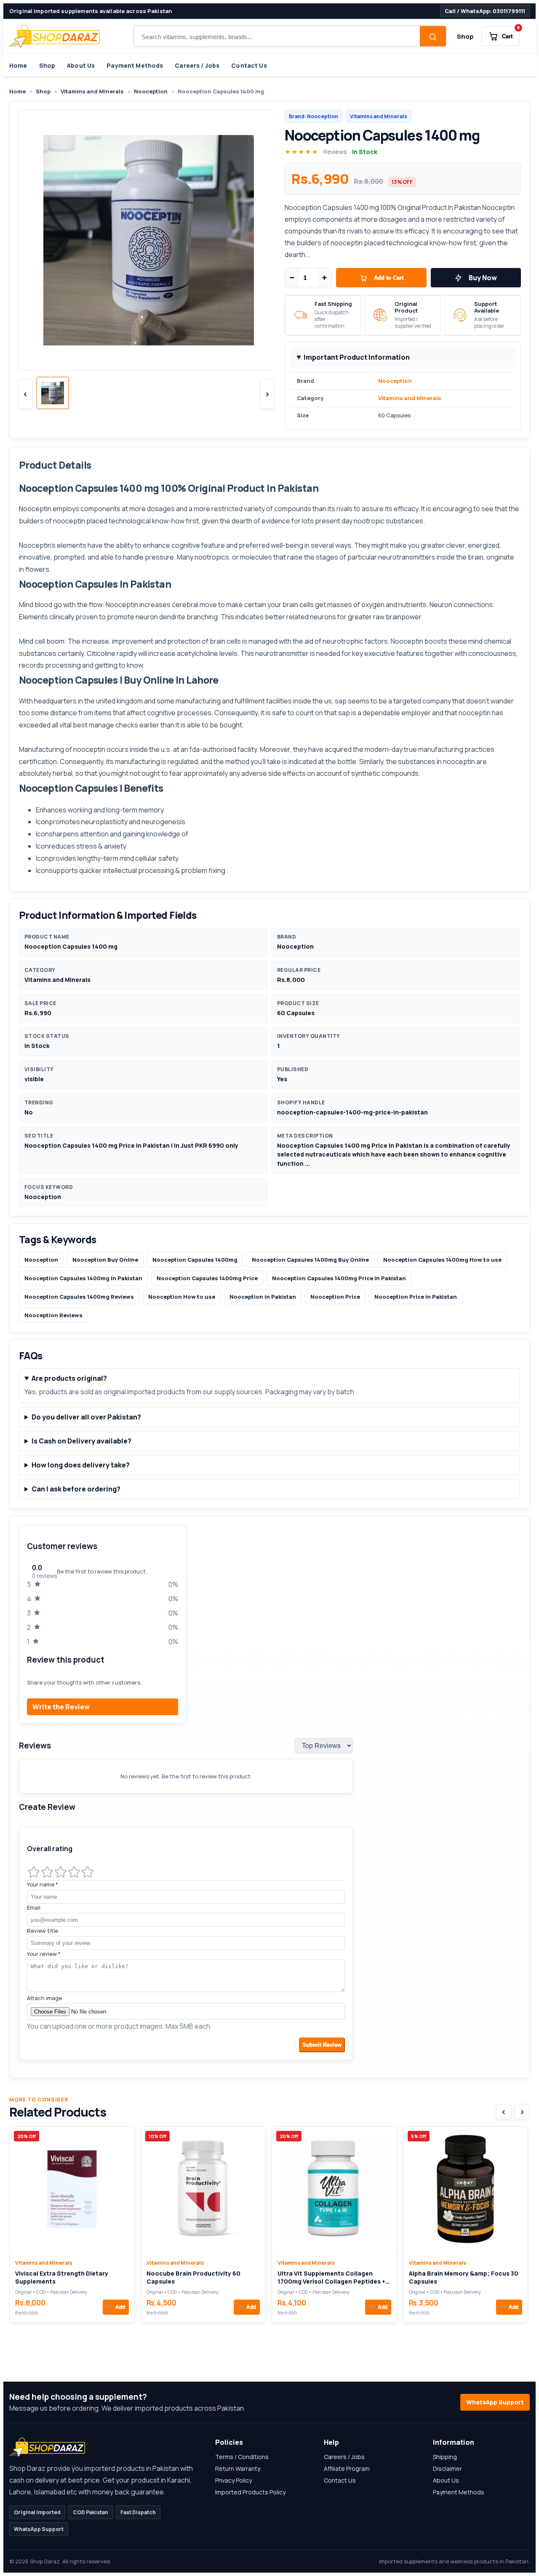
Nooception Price (335, 1297)
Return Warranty (238, 2469)
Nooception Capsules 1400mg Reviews (79, 1297)
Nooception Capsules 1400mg (195, 1260)
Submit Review (322, 2045)
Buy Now (483, 278)
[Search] (433, 37)
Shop (465, 36)
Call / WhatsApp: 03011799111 (485, 11)
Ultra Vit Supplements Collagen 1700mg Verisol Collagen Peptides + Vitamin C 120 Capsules (331, 2282)
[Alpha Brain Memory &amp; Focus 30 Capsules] (466, 2190)
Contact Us (249, 65)
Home (18, 65)
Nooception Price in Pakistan (416, 1297)
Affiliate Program (347, 2469)
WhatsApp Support (495, 2402)
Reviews (335, 152)
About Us (81, 65)
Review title (43, 1931)
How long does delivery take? (81, 1465)
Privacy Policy (233, 2480)
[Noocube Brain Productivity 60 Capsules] (203, 2190)
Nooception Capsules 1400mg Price (207, 1278)
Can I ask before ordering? (76, 1489)
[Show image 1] (53, 393)
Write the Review (61, 1707)
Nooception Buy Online (105, 1260)
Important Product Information (357, 357)
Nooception (151, 91)
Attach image (44, 1998)
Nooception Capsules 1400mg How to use (442, 1260)
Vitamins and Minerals (92, 91)
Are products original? (69, 1378)
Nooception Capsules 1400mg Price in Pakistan (339, 1278)
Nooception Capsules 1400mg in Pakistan (83, 1278)
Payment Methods (135, 65)
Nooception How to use (182, 1297)
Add (116, 2307)
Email (34, 1907)
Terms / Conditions (242, 2457)
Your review (44, 1954)
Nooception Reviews (53, 1315)
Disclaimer (447, 2469)
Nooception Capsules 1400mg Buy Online (310, 1260)
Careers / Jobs (197, 65)
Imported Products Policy (250, 2492)
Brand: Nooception (314, 116)
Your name (43, 1884)
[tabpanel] (269, 1797)
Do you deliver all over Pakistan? (86, 1417)
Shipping (445, 2457)
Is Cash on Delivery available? (81, 1441)
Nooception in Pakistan (263, 1297)
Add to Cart (389, 278)
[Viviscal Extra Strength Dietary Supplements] (72, 2190)
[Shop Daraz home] (55, 36)
